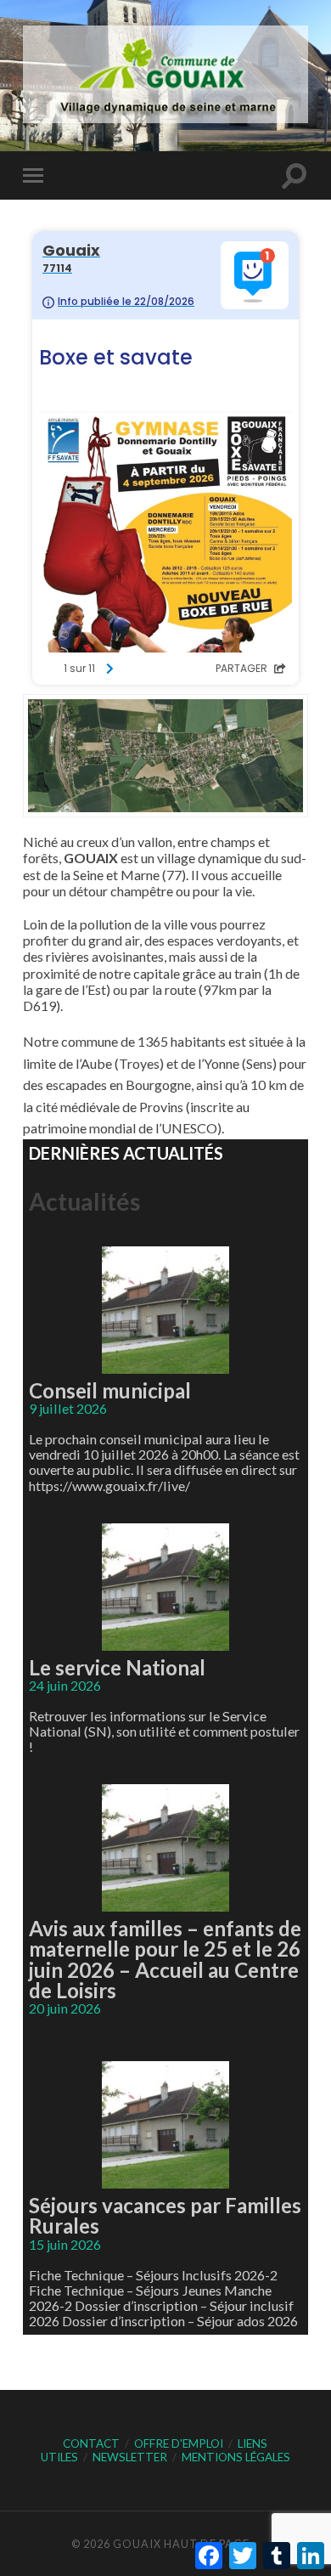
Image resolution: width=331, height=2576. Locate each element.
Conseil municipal (110, 1390)
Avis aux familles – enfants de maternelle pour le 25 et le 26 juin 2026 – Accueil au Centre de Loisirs (165, 1959)
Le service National (117, 1667)
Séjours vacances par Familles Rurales (165, 2215)
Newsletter (130, 2457)
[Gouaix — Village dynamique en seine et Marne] (165, 74)
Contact (91, 2443)
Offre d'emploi (179, 2443)
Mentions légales (236, 2457)
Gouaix (137, 2544)
